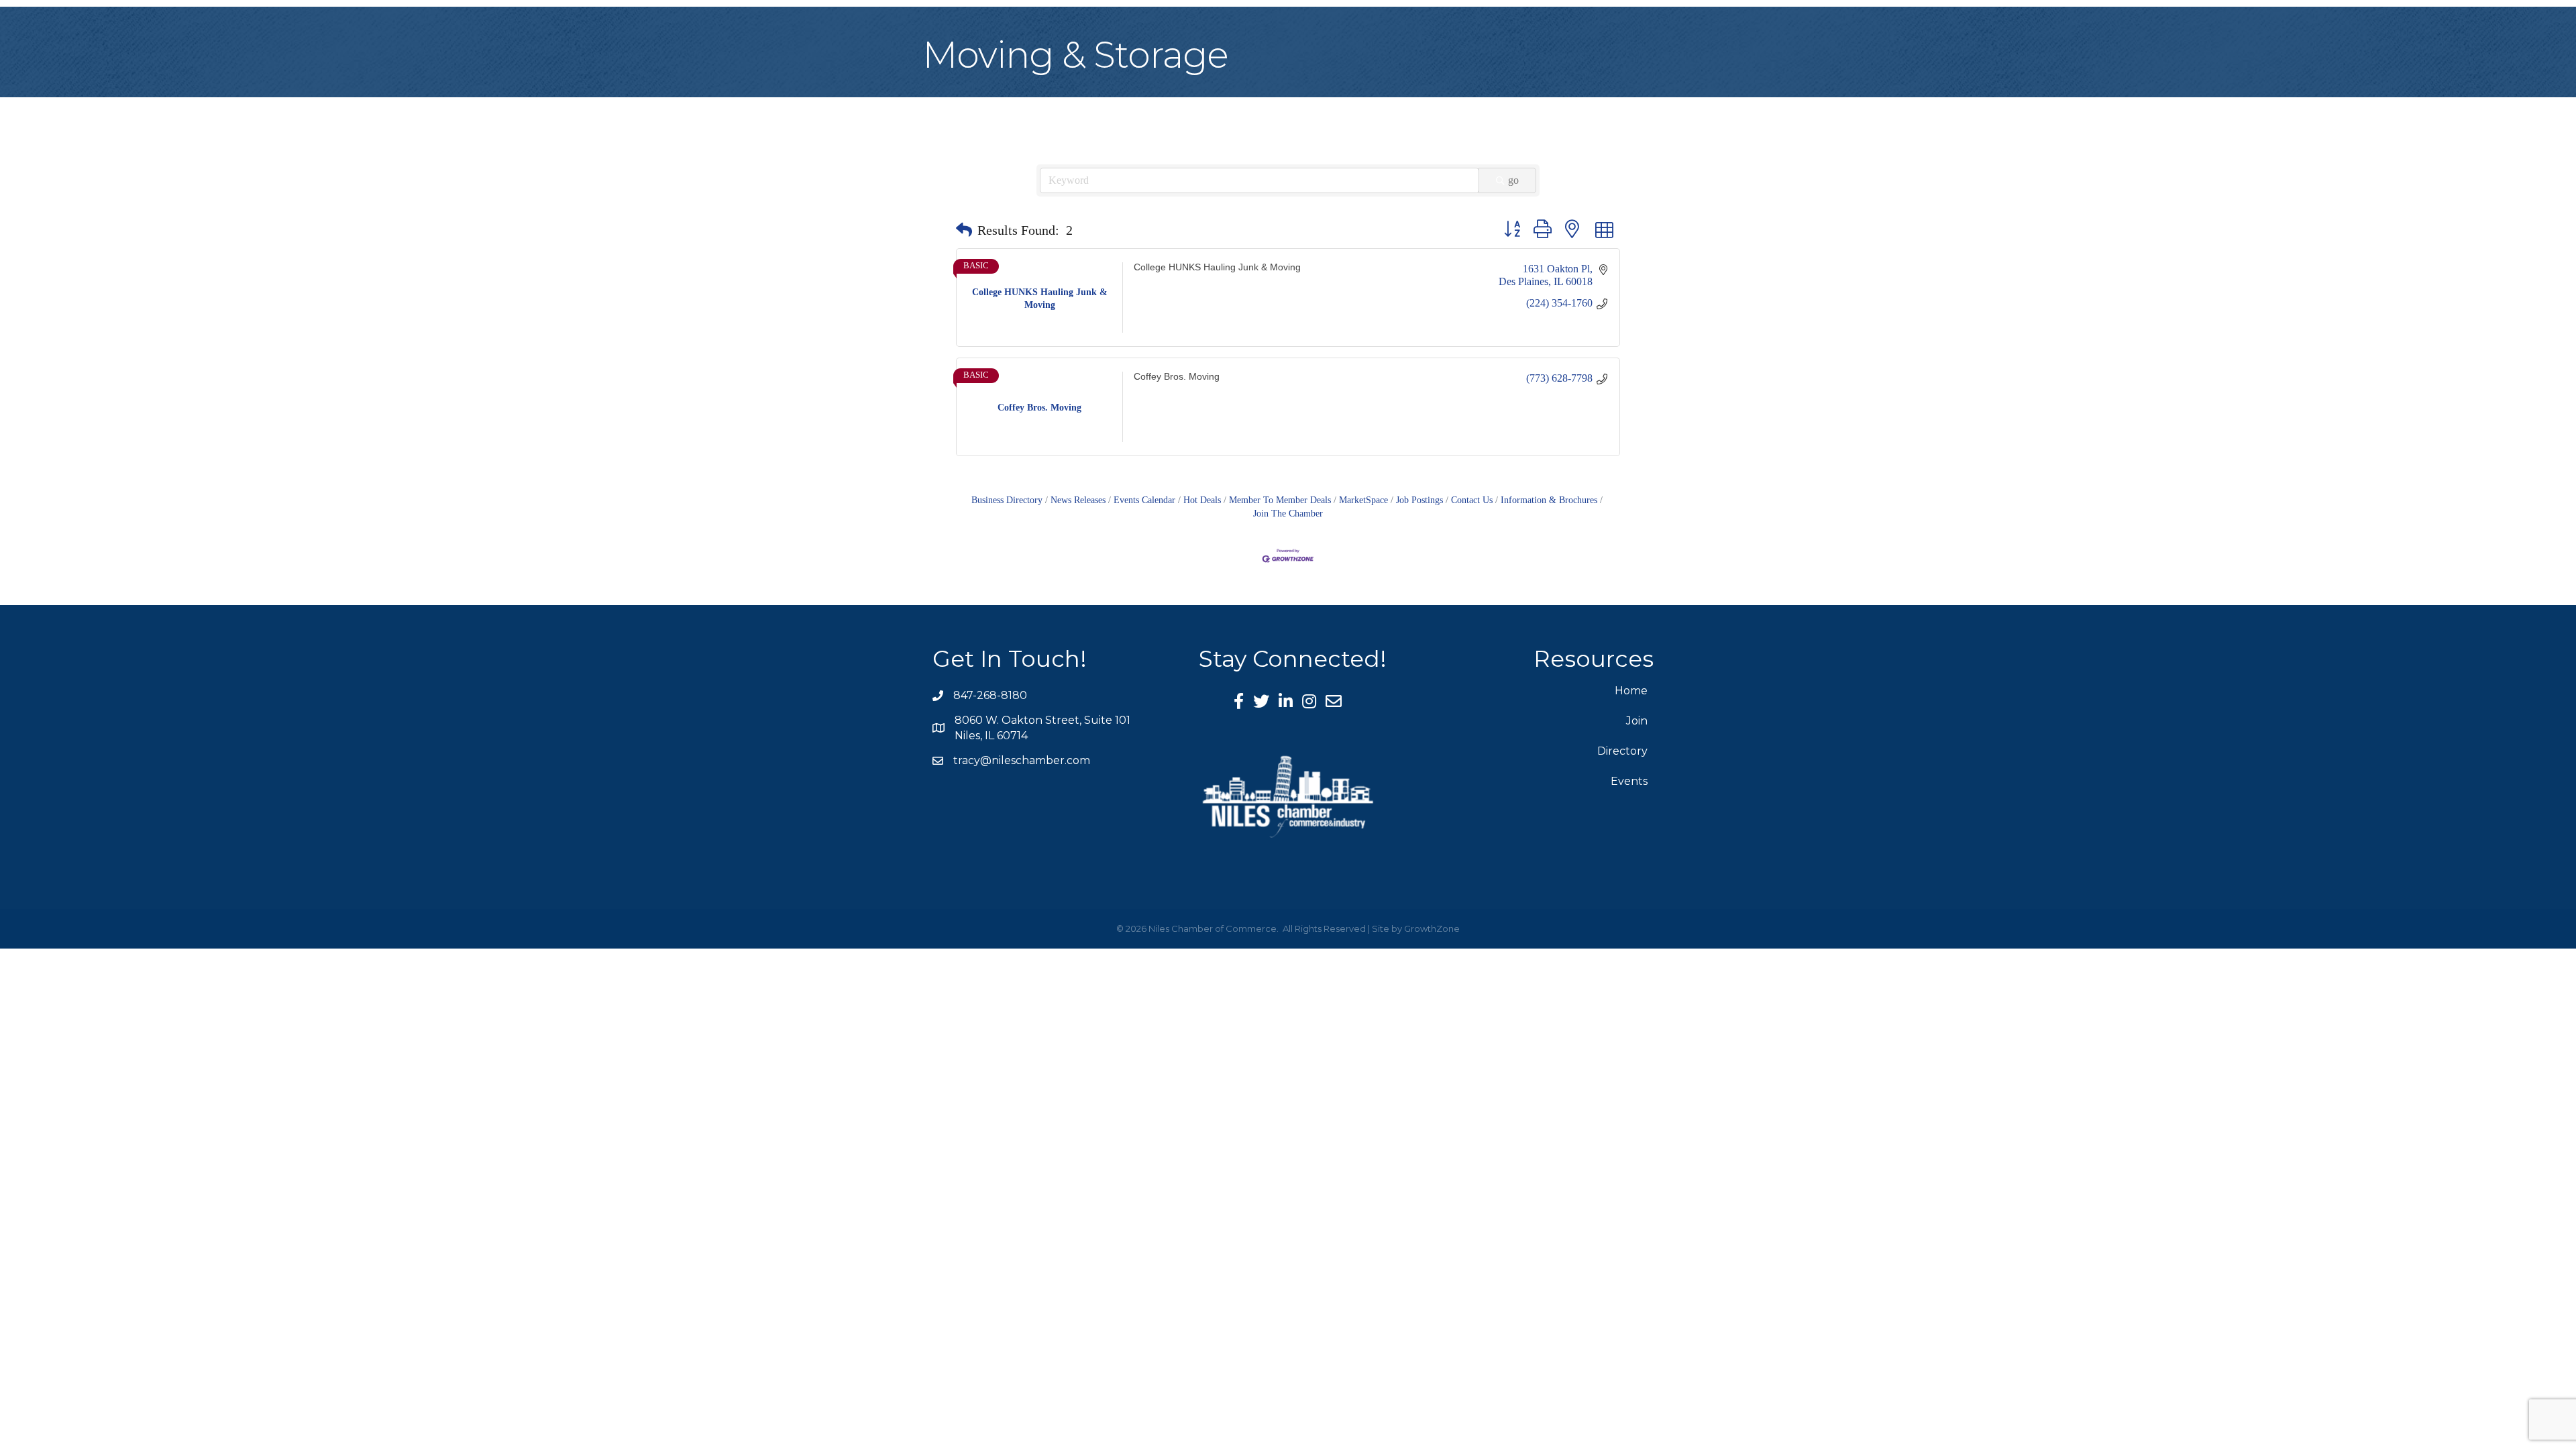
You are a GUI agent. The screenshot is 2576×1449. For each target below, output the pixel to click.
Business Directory (1007, 500)
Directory (1622, 751)
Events (1629, 781)
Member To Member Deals (1280, 500)
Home (1631, 691)
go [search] (1513, 180)
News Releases (1078, 500)
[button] (964, 230)
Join (1637, 721)
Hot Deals (1202, 500)
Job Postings (1419, 500)
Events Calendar (1144, 500)
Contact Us (1472, 500)
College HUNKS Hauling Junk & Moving (1217, 267)
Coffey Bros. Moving (1177, 377)
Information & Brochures (1549, 500)
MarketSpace (1363, 500)
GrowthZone (1432, 928)
